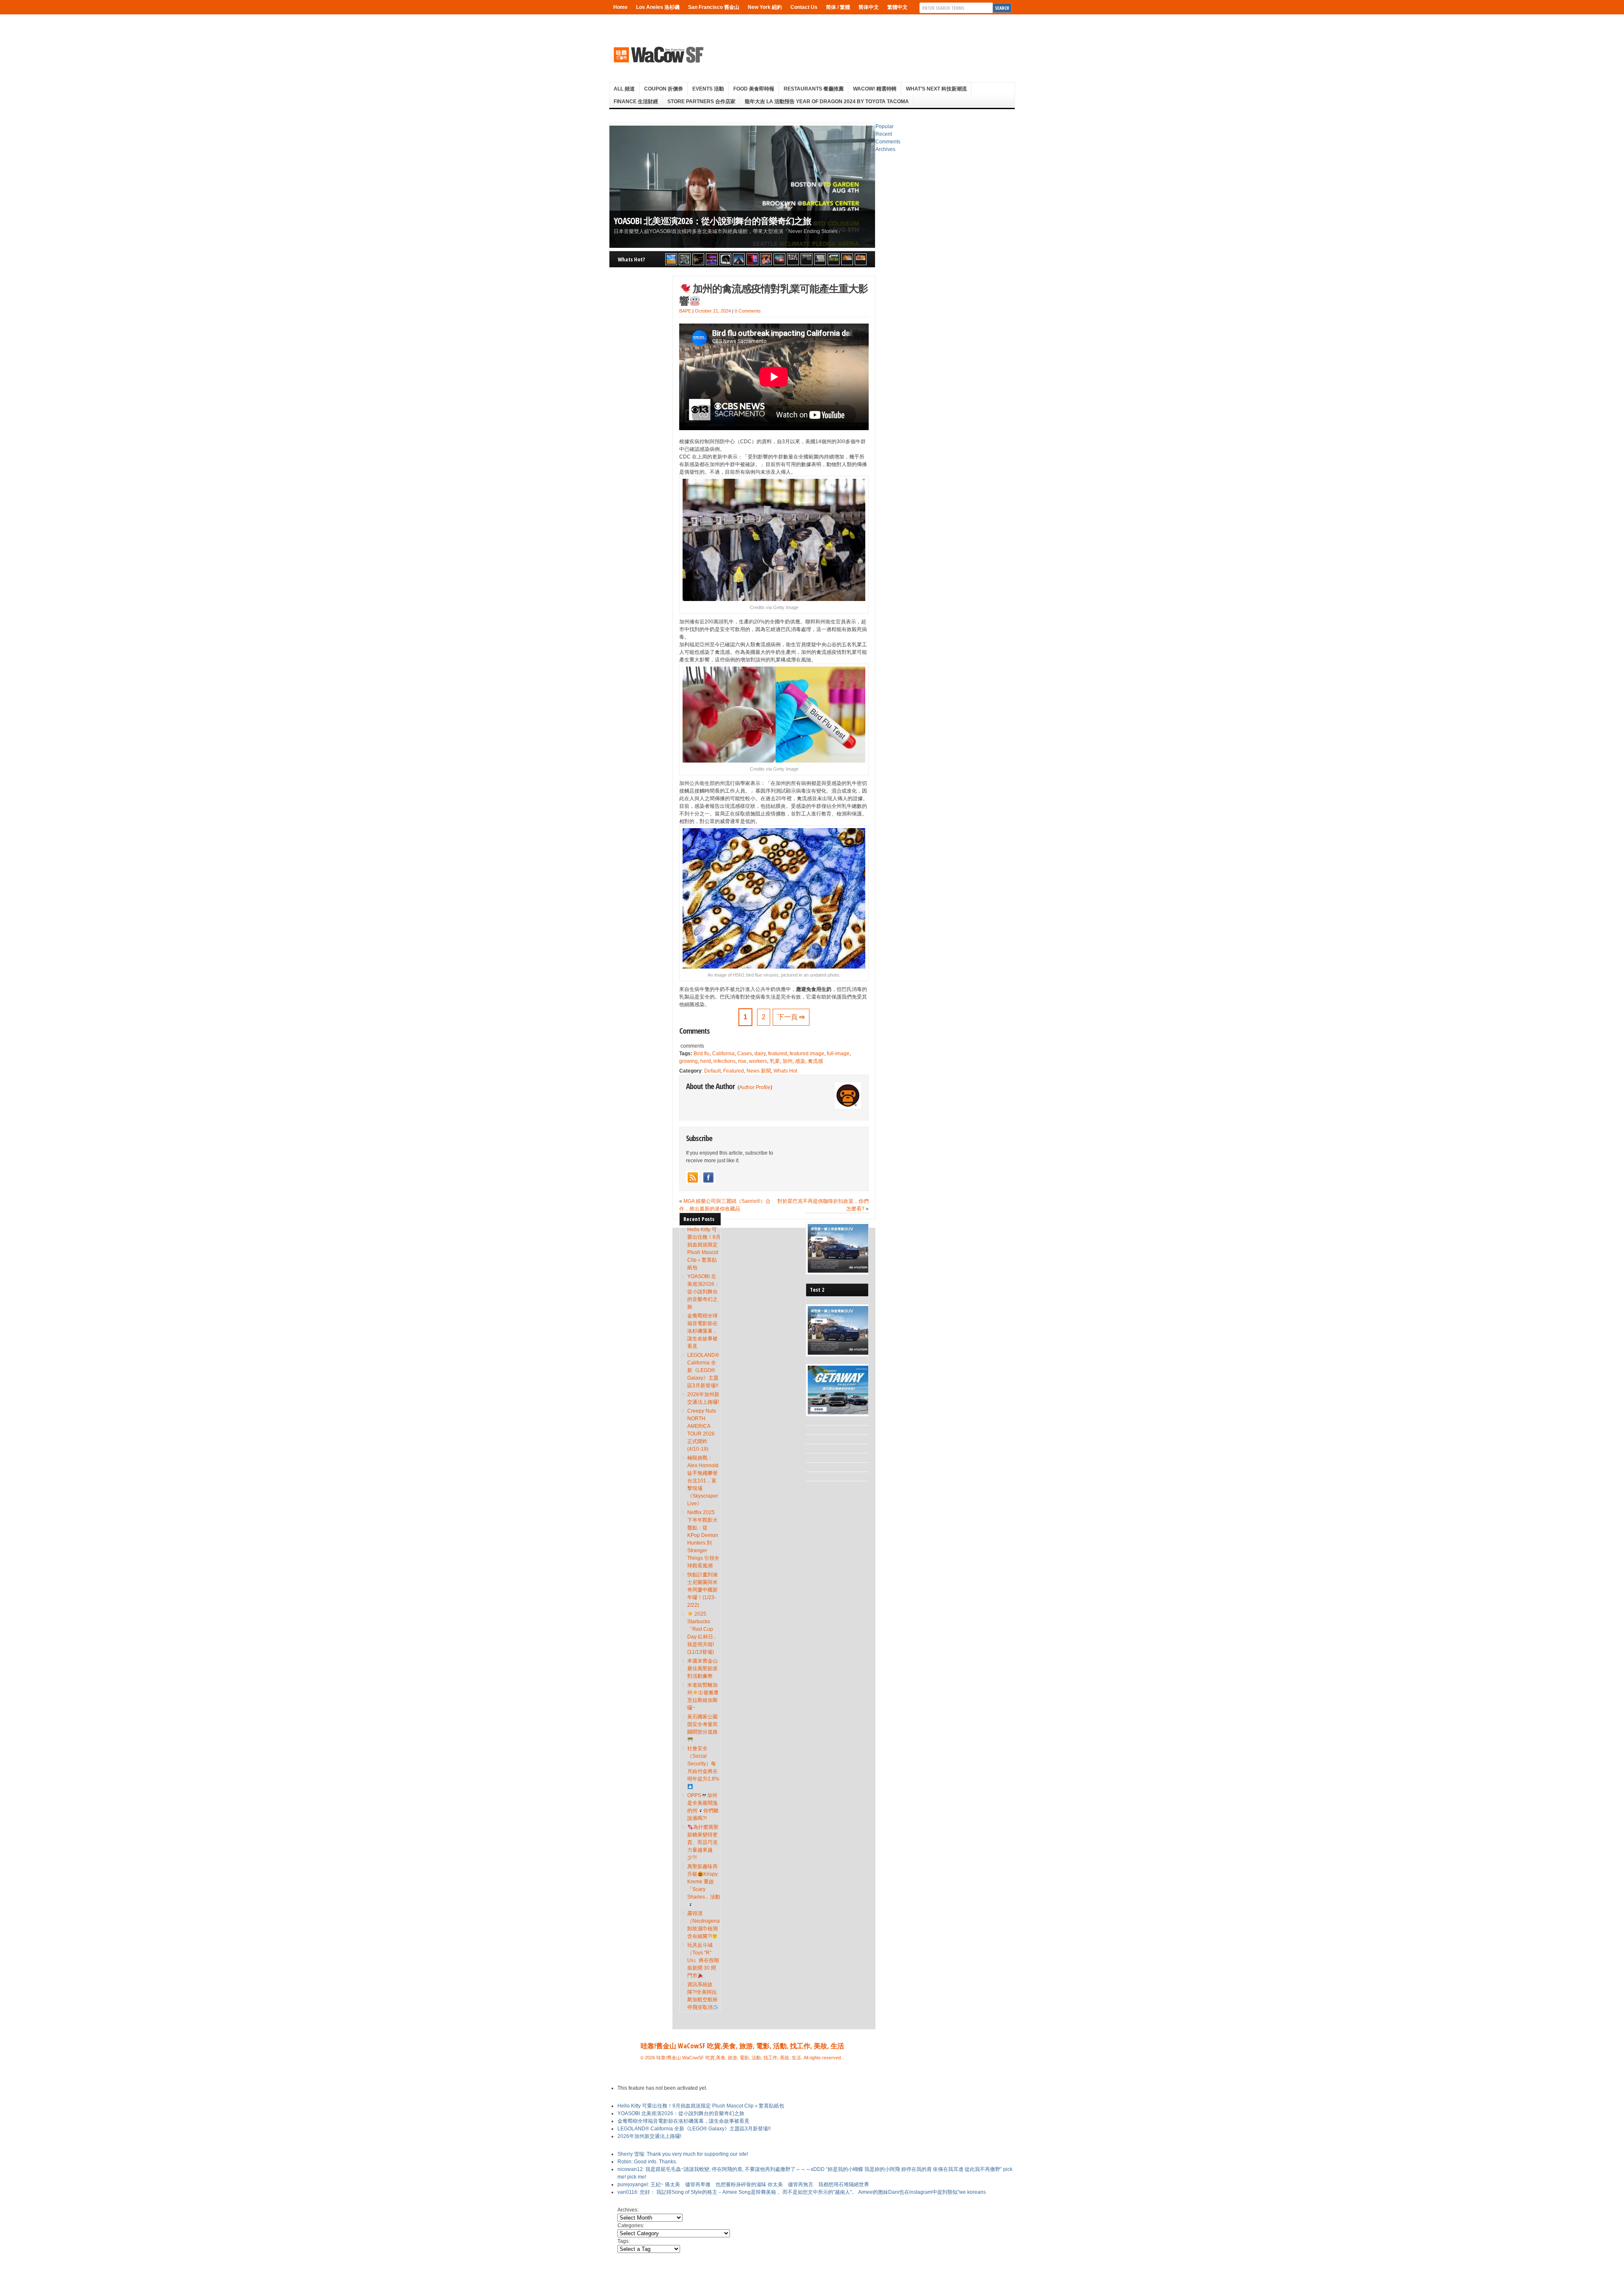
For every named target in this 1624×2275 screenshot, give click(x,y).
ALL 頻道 (624, 89)
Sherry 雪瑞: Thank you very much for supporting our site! (683, 2154)
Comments (888, 142)
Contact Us (804, 7)
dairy (760, 1054)
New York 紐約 (765, 7)
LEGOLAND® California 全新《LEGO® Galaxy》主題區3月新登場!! (703, 1370)
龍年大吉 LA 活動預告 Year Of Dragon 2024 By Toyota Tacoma (827, 102)
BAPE (685, 311)
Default (712, 1071)
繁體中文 (897, 7)
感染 (800, 1061)
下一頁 (791, 1017)
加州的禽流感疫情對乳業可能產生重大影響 (774, 294)
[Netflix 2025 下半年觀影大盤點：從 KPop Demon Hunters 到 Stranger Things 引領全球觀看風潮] (752, 259)
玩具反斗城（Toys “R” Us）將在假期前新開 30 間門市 (703, 1960)
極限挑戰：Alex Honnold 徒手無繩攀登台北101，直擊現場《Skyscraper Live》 (703, 1481)
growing (689, 1061)
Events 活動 (708, 89)
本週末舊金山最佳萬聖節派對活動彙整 (702, 1669)
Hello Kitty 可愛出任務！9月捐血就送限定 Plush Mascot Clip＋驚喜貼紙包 (701, 2106)
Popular (885, 126)
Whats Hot (785, 1071)
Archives (885, 149)
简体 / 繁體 (838, 7)
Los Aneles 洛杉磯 (658, 7)
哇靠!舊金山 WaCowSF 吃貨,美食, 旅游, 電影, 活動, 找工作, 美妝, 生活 (742, 2046)
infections (724, 1061)
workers (758, 1061)
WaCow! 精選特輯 (875, 89)
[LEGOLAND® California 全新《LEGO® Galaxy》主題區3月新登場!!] (712, 259)
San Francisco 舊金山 (714, 7)
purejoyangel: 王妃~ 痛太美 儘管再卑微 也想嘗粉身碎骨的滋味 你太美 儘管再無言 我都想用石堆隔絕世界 (743, 2184)
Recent (884, 134)
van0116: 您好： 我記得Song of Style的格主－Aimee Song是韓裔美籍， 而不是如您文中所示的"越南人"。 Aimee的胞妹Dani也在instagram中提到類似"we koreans (802, 2192)
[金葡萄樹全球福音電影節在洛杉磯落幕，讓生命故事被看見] (698, 259)
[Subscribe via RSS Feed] (693, 1177)
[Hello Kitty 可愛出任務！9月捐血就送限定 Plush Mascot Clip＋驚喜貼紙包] (671, 259)
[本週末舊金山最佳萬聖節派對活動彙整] (779, 259)
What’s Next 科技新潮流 (936, 89)
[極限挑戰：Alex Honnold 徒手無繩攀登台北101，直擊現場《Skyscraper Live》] (739, 259)
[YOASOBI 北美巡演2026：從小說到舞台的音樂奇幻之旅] (685, 259)
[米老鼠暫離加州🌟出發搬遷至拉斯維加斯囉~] (793, 259)
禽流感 (815, 1061)
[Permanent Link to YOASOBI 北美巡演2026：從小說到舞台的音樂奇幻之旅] (742, 187)
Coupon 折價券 (664, 89)
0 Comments (748, 311)
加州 (787, 1061)
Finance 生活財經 (636, 102)
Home (620, 7)
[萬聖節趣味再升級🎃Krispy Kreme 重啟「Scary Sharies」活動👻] (861, 259)
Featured (734, 1071)
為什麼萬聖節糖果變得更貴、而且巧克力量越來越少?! (703, 1842)
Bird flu (702, 1054)
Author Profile (755, 1087)
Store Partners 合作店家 (701, 102)
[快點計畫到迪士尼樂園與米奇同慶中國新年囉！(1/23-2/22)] (766, 259)
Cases (745, 1054)
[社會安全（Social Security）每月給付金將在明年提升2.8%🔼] (820, 259)
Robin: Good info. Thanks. (647, 2162)
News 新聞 (759, 1071)
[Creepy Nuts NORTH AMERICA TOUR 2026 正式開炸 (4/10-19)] (725, 259)
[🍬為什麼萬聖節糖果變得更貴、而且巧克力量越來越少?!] (847, 259)
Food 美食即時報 (754, 89)
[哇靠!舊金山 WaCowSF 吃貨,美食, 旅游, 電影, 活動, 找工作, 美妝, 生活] (658, 55)
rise (742, 1061)
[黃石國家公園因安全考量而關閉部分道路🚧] (807, 259)
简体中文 (869, 7)
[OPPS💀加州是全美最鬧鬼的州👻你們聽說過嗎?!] (834, 259)
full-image (838, 1054)
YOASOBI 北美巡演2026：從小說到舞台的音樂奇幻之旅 (712, 221)
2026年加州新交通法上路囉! (649, 2136)
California (723, 1054)
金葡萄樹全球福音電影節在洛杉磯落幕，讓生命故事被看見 (702, 1331)
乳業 (775, 1061)
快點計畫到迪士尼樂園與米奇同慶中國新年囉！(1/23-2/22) (702, 1590)
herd (706, 1061)
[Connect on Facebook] (708, 1177)
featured (778, 1054)
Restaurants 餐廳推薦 (814, 89)
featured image (807, 1054)
